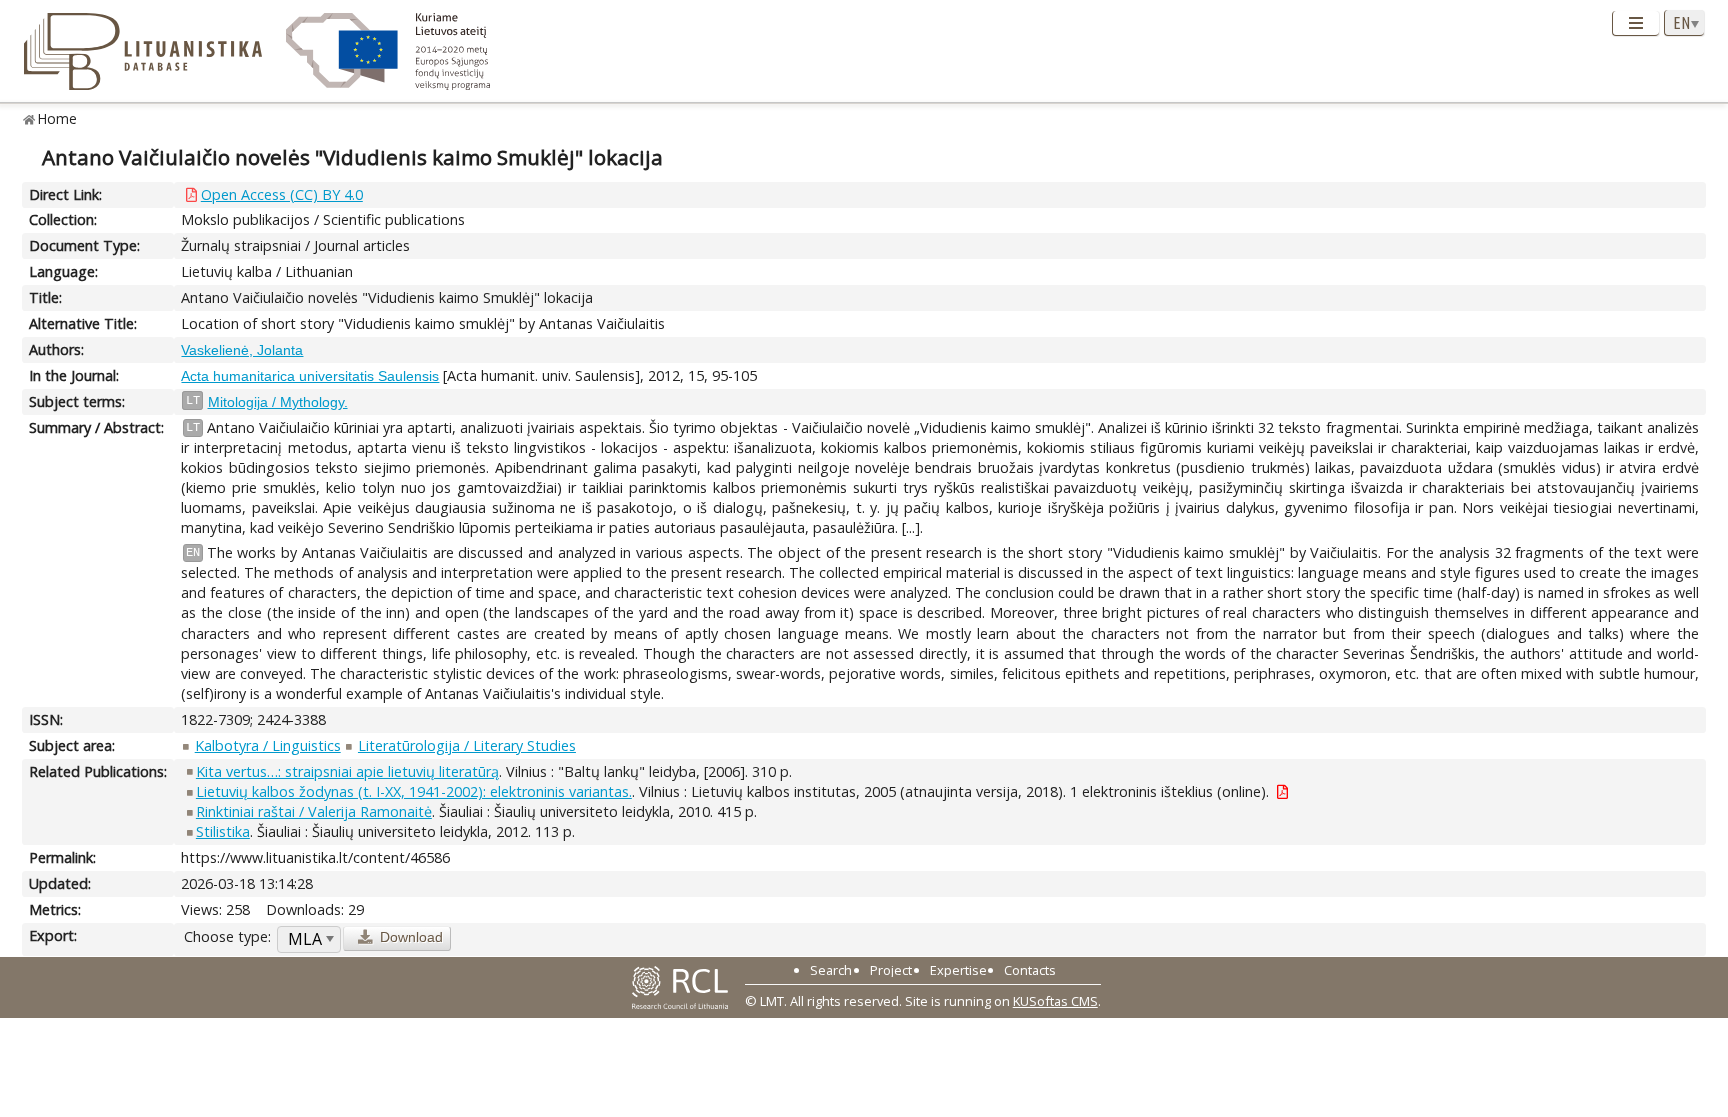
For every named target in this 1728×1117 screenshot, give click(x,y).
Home (57, 118)
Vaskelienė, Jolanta (242, 350)
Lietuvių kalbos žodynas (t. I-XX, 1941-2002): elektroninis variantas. (414, 791)
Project (891, 970)
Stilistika (223, 831)
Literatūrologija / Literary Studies (467, 745)
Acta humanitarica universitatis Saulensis (310, 376)
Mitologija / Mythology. (278, 402)
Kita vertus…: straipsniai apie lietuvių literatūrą (347, 771)
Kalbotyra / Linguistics (268, 745)
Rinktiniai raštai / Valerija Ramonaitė (314, 811)
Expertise (958, 970)
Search (831, 970)
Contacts (1030, 970)
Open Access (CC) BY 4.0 (282, 194)
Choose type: (227, 936)
